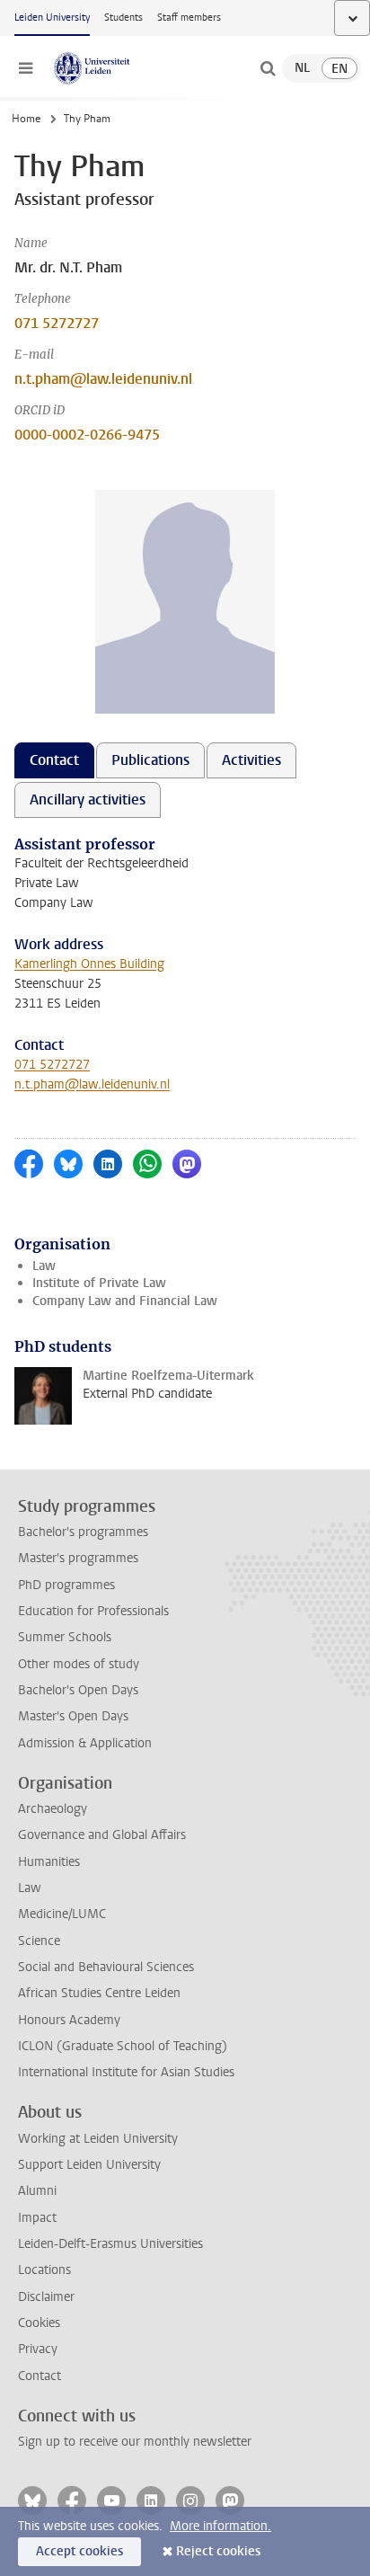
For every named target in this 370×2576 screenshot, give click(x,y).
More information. (220, 2526)
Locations (44, 2270)
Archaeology (53, 1809)
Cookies (39, 2323)
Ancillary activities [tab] (88, 799)
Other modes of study (79, 1664)
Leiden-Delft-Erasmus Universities (110, 2244)
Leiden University (52, 18)
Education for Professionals (93, 1611)
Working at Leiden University (98, 2139)
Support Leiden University (89, 2165)
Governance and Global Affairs (102, 1835)
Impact (37, 2218)
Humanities (49, 1862)
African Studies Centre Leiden (99, 1993)
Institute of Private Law (99, 1283)
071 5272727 (57, 323)
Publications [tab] (150, 760)
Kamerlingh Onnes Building (89, 964)
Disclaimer (46, 2297)
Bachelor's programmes (83, 1532)
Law (44, 1266)
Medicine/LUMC (62, 1914)
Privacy (38, 2349)
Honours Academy (69, 2020)
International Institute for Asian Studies (126, 2072)
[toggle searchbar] (268, 68)
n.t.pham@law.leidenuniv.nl (103, 379)
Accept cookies (79, 2551)
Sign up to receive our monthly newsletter (135, 2442)
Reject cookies (218, 2551)
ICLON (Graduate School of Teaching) (123, 2046)
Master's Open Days (73, 1716)
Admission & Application (85, 1743)
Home (26, 119)
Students (123, 18)
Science (39, 1941)
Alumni (37, 2191)
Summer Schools (65, 1637)
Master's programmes (78, 1558)
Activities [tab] (251, 760)
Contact (40, 2376)
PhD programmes (66, 1585)
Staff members (189, 18)
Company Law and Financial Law (125, 1301)
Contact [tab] (54, 760)
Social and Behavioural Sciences (106, 1967)
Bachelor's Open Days (78, 1690)
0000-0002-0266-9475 (87, 435)
